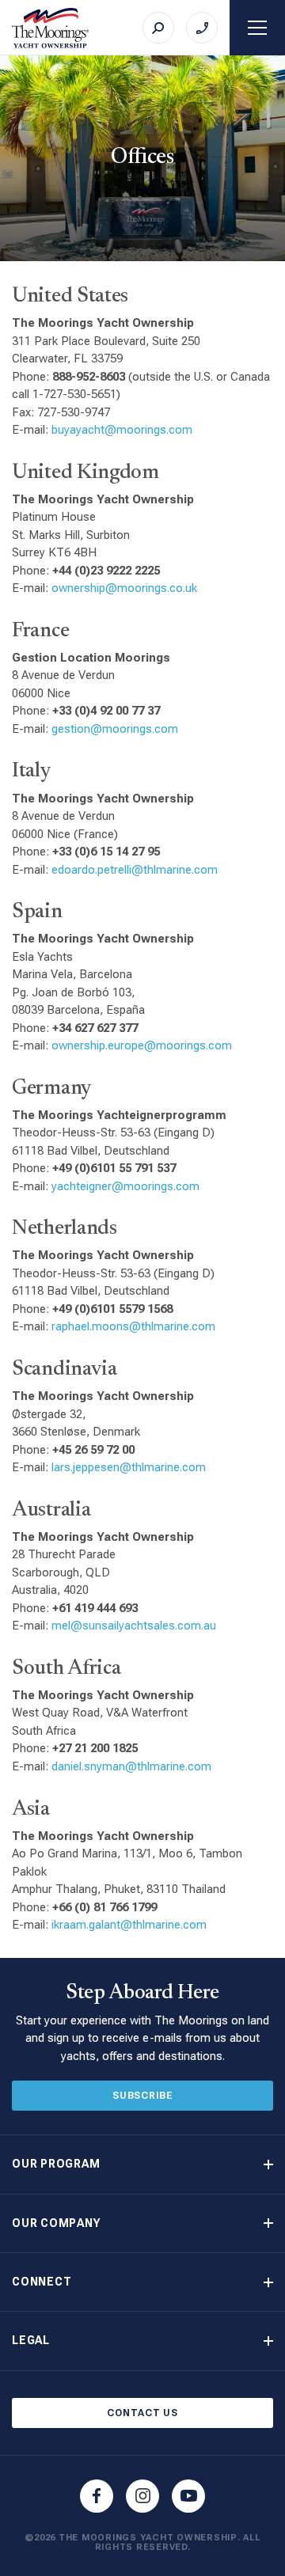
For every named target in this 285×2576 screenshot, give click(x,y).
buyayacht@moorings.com (122, 430)
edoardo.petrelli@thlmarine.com (135, 870)
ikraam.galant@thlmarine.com (129, 1925)
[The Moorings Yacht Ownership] (51, 28)
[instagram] (142, 2496)
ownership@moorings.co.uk (124, 588)
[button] (142, 2164)
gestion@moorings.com (115, 729)
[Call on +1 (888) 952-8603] (202, 28)
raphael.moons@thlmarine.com (133, 1326)
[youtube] (188, 2496)
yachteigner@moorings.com (125, 1186)
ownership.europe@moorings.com (142, 1045)
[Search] (158, 28)
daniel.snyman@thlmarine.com (131, 1766)
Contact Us (142, 2413)
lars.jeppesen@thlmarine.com (129, 1467)
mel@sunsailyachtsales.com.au (134, 1626)
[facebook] (97, 2496)
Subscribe (142, 2096)
